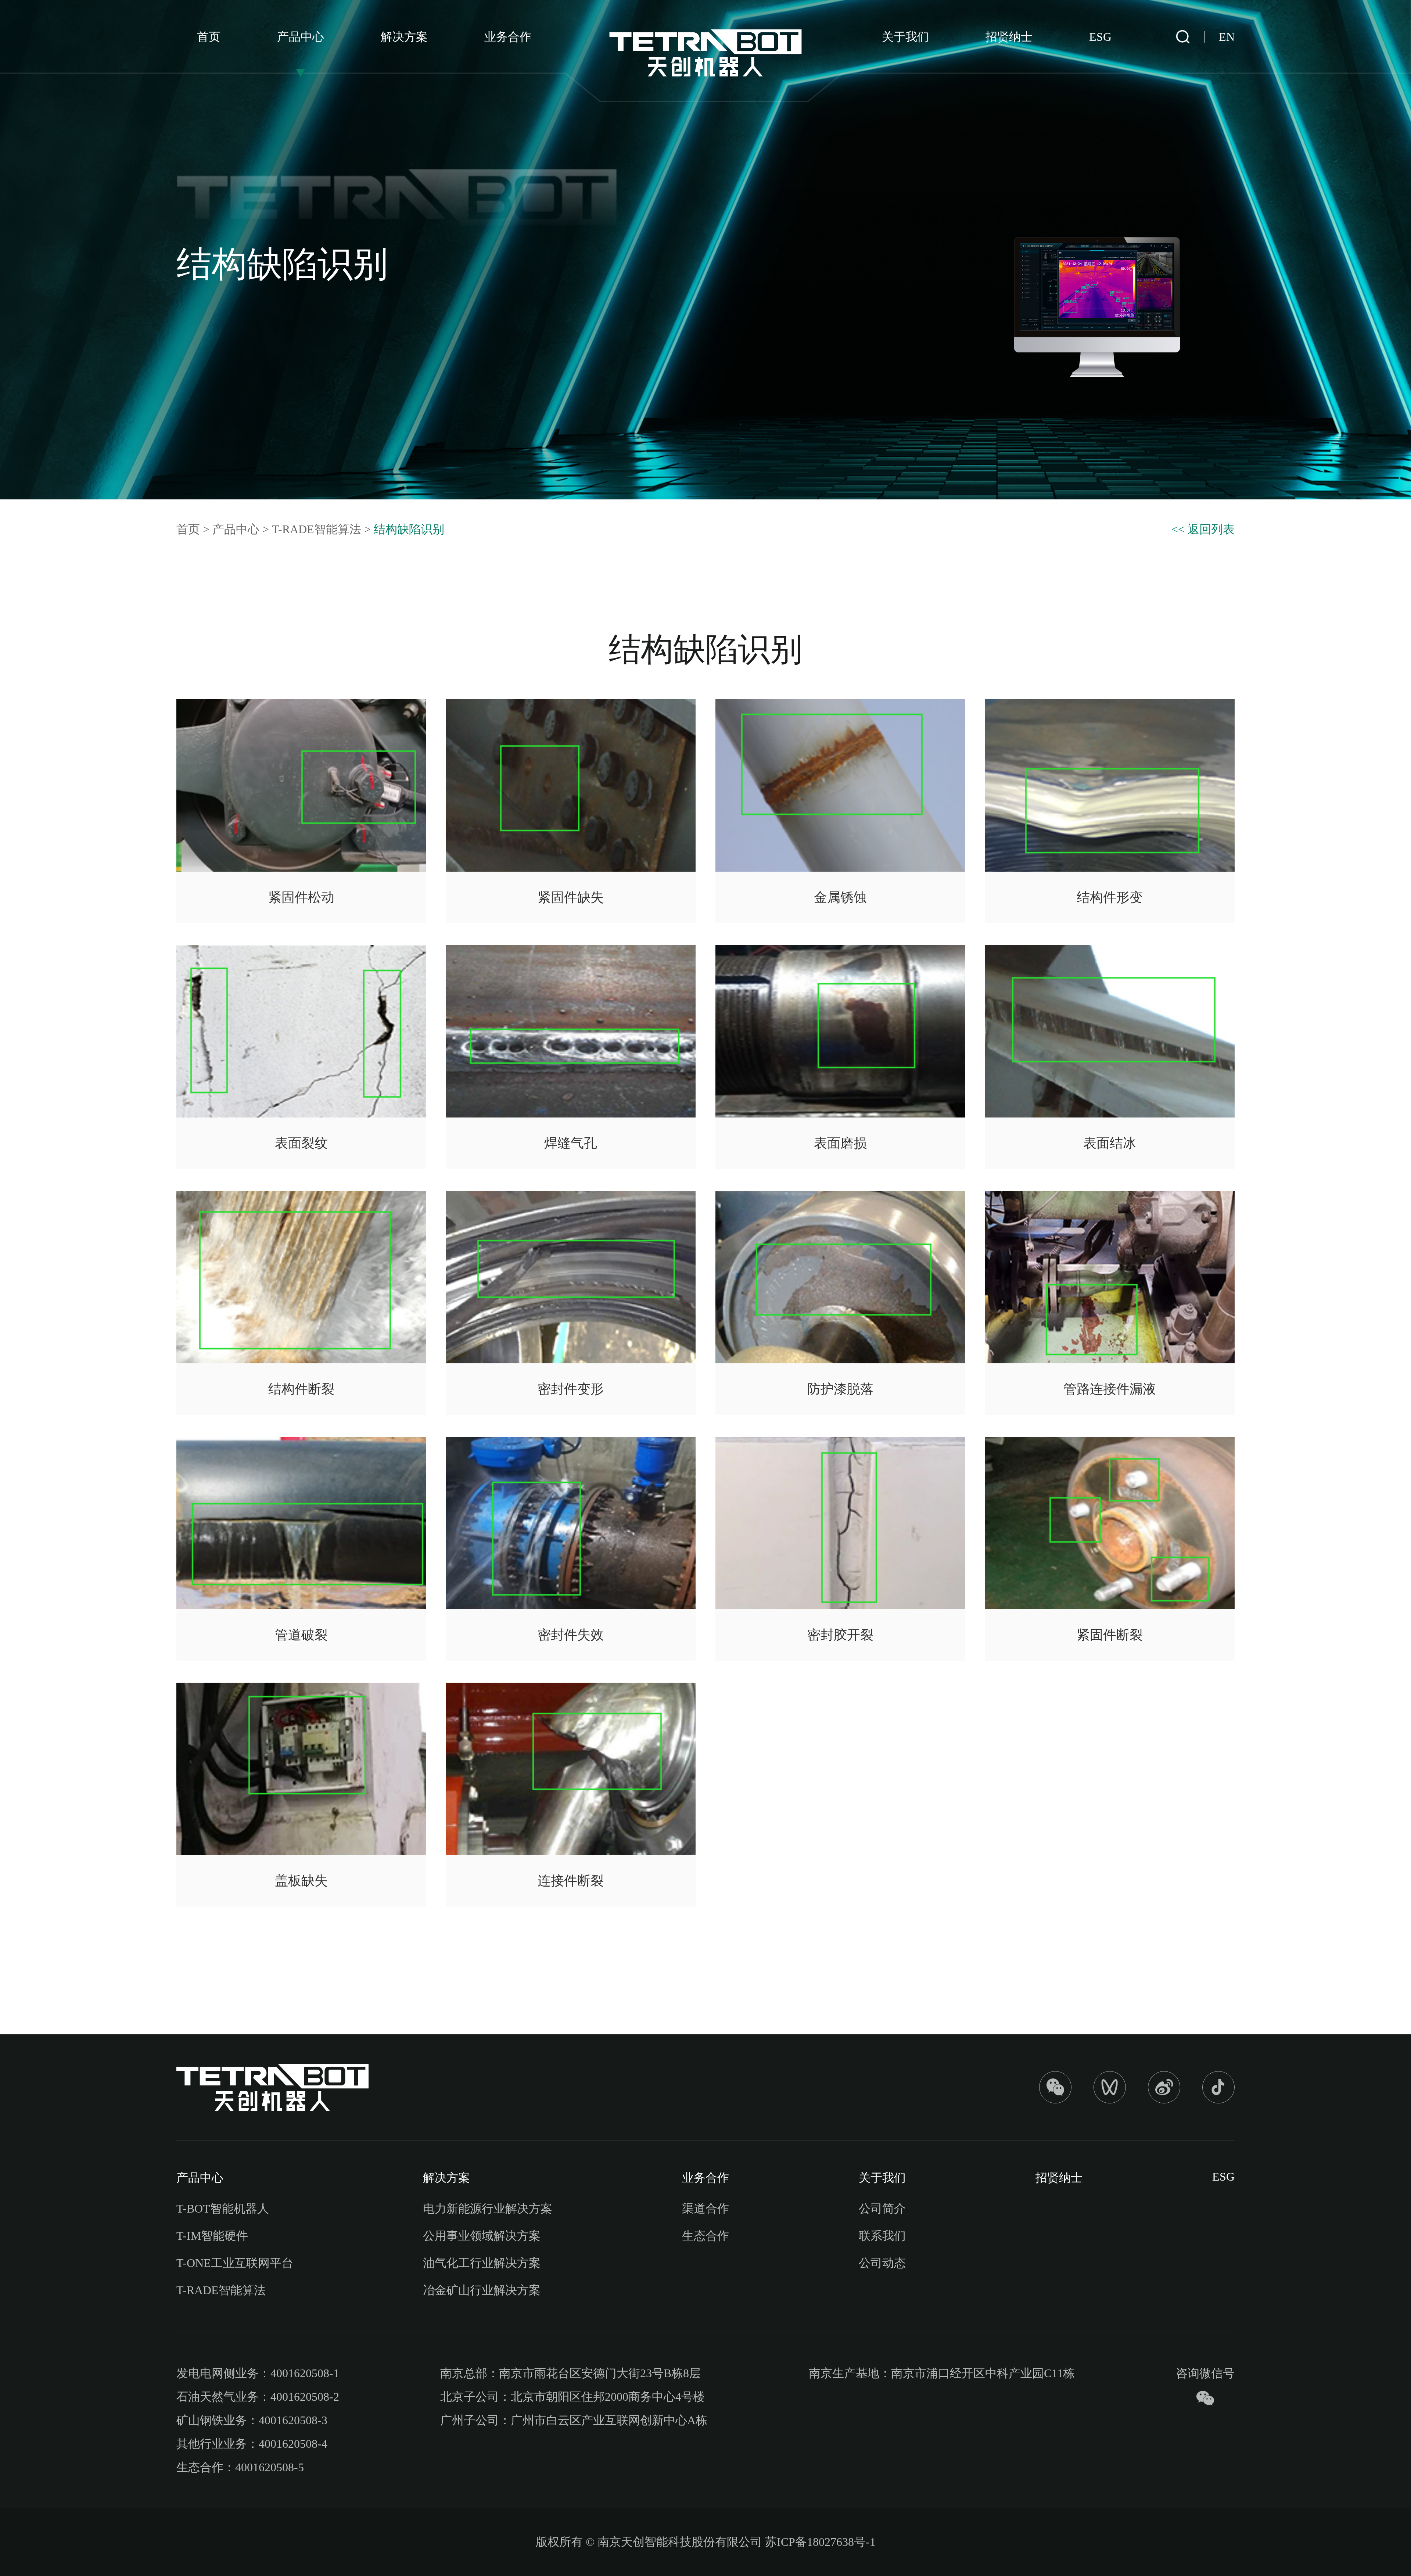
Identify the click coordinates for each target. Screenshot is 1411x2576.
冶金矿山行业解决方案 (482, 2290)
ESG (1100, 37)
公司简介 (882, 2209)
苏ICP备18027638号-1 (820, 2542)
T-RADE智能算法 (317, 529)
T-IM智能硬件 (212, 2236)
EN (1227, 37)
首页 (209, 37)
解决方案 (404, 37)
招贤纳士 (1009, 37)
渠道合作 (705, 2209)
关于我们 (905, 37)
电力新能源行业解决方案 (488, 2209)
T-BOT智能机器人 (223, 2209)
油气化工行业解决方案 (482, 2263)
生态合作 (705, 2236)
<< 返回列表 (1203, 529)
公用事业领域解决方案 (482, 2236)
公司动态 (882, 2263)
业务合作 (508, 37)
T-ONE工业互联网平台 (235, 2263)
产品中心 (301, 37)
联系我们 (882, 2236)
